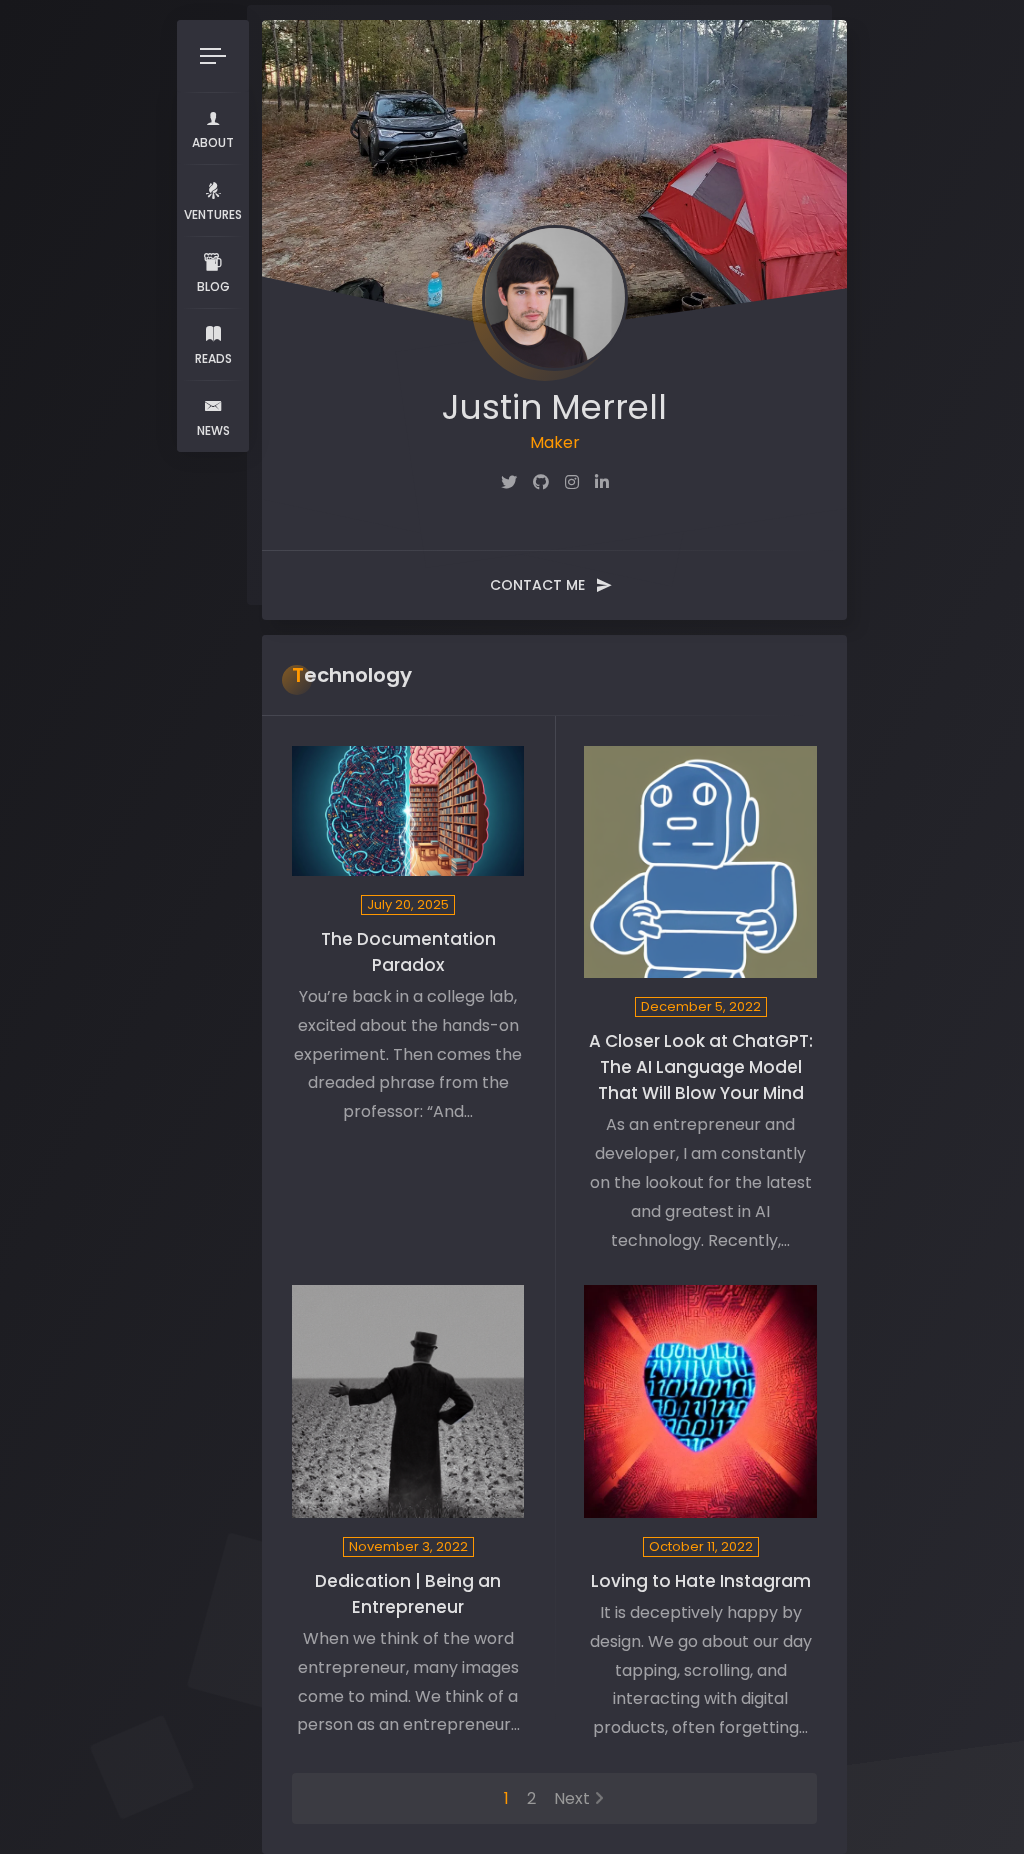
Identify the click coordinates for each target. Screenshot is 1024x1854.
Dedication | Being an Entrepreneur (408, 1594)
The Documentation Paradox (408, 952)
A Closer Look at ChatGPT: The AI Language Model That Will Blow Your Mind (701, 1067)
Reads (213, 358)
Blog (213, 286)
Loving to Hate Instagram (701, 1581)
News (213, 430)
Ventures (213, 214)
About (213, 142)
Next (572, 1798)
